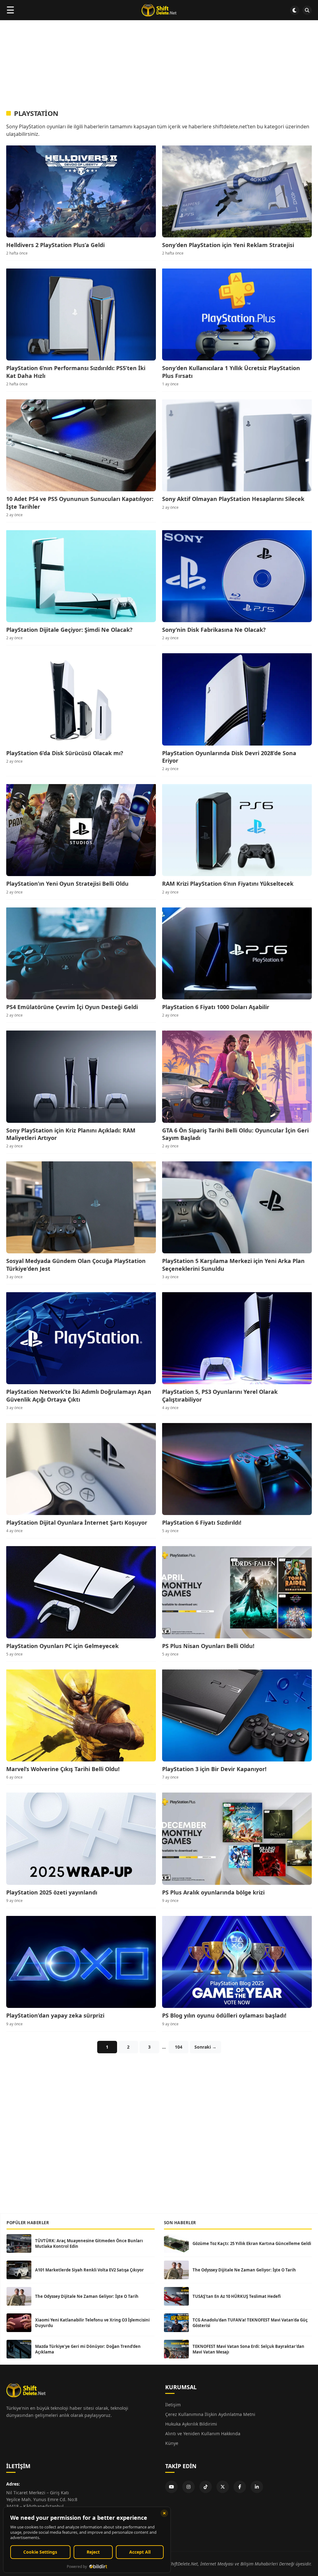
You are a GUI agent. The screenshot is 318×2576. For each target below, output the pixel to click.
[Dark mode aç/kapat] (295, 10)
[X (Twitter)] (223, 2487)
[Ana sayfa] (159, 10)
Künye (172, 2443)
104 (179, 2047)
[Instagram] (189, 2487)
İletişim (173, 2405)
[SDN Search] (307, 10)
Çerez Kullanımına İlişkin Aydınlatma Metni (210, 2414)
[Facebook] (240, 2487)
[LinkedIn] (257, 2487)
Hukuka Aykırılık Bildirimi (191, 2424)
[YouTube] (171, 2487)
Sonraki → (205, 2047)
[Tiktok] (206, 2487)
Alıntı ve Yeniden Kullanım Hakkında (203, 2434)
